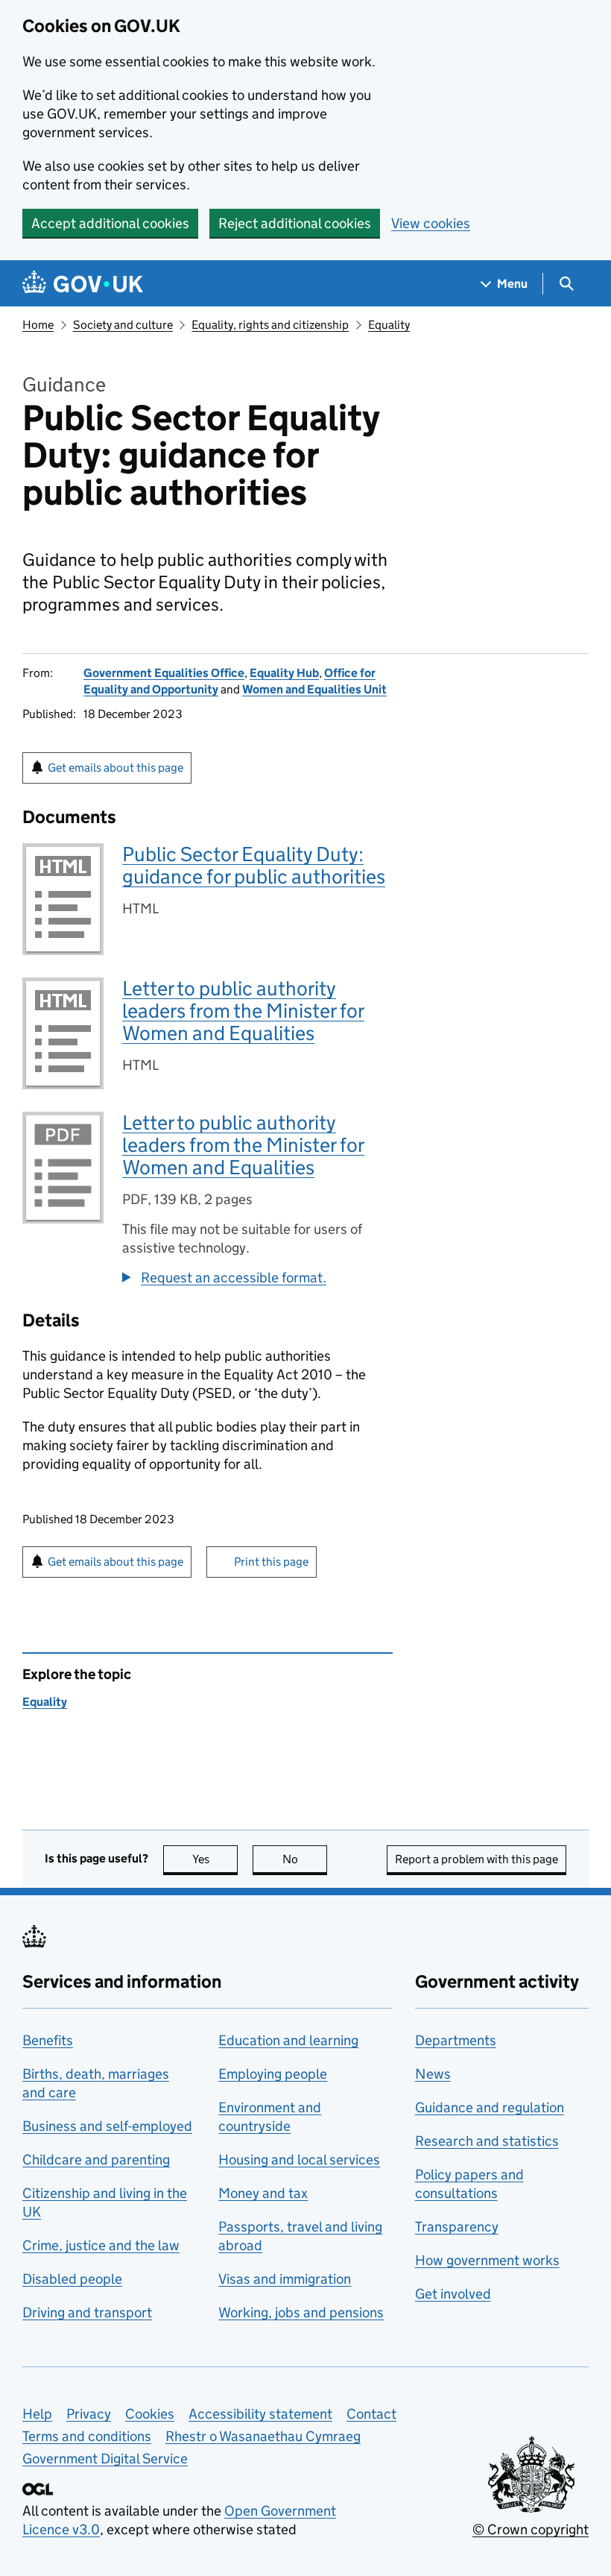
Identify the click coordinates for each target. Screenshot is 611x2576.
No (305, 1859)
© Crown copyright (531, 2529)
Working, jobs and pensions (301, 2312)
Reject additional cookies (295, 223)
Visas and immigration (285, 2279)
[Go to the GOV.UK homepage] (83, 284)
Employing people (273, 2074)
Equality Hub (284, 673)
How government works (487, 2260)
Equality (389, 325)
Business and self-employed (107, 2126)
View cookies (431, 223)
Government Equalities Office (164, 673)
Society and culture (123, 325)
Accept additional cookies (110, 223)
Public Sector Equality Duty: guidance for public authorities (254, 865)
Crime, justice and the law (101, 2245)
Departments (456, 2040)
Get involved (453, 2294)
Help (37, 2414)
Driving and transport (87, 2312)
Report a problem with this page (477, 1859)
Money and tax (263, 2193)
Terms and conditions (87, 2436)
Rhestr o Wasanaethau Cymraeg (263, 2436)
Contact (371, 2414)
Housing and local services (299, 2160)
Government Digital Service (105, 2459)
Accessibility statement (260, 2414)
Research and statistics (487, 2141)
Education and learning (288, 2040)
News (433, 2074)
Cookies (150, 2414)
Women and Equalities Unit (314, 689)
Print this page (271, 1562)
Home (38, 325)
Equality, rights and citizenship (270, 325)
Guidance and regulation (490, 2107)
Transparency (457, 2227)
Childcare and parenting (96, 2160)
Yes (215, 1859)
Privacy (89, 2414)
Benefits (48, 2040)
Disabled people (72, 2279)
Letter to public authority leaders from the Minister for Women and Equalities (243, 1011)
